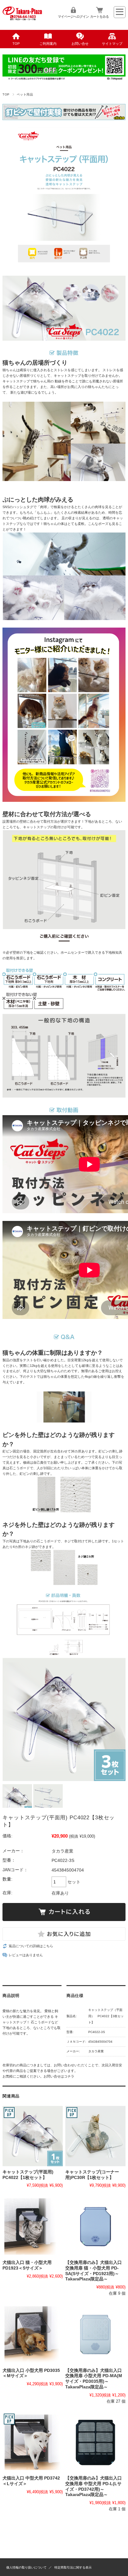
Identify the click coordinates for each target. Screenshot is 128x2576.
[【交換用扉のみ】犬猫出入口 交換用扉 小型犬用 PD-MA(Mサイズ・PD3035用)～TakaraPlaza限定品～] (95, 2335)
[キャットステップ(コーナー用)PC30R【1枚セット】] (95, 2136)
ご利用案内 (48, 44)
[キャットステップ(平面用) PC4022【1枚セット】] (33, 2136)
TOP (16, 44)
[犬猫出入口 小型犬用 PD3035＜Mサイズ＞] (33, 2335)
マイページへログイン (73, 16)
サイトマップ (112, 44)
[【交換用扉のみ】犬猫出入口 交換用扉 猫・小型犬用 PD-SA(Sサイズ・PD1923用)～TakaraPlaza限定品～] (95, 2227)
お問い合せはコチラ (59, 2076)
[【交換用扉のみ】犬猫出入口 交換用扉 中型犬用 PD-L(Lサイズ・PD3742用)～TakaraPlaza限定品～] (95, 2443)
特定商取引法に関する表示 (73, 2567)
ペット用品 (25, 94)
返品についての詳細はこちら (31, 1946)
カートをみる (99, 16)
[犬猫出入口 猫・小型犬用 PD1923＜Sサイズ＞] (33, 2227)
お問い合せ (80, 44)
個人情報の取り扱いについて (26, 2567)
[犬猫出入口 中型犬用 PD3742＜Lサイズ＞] (33, 2443)
